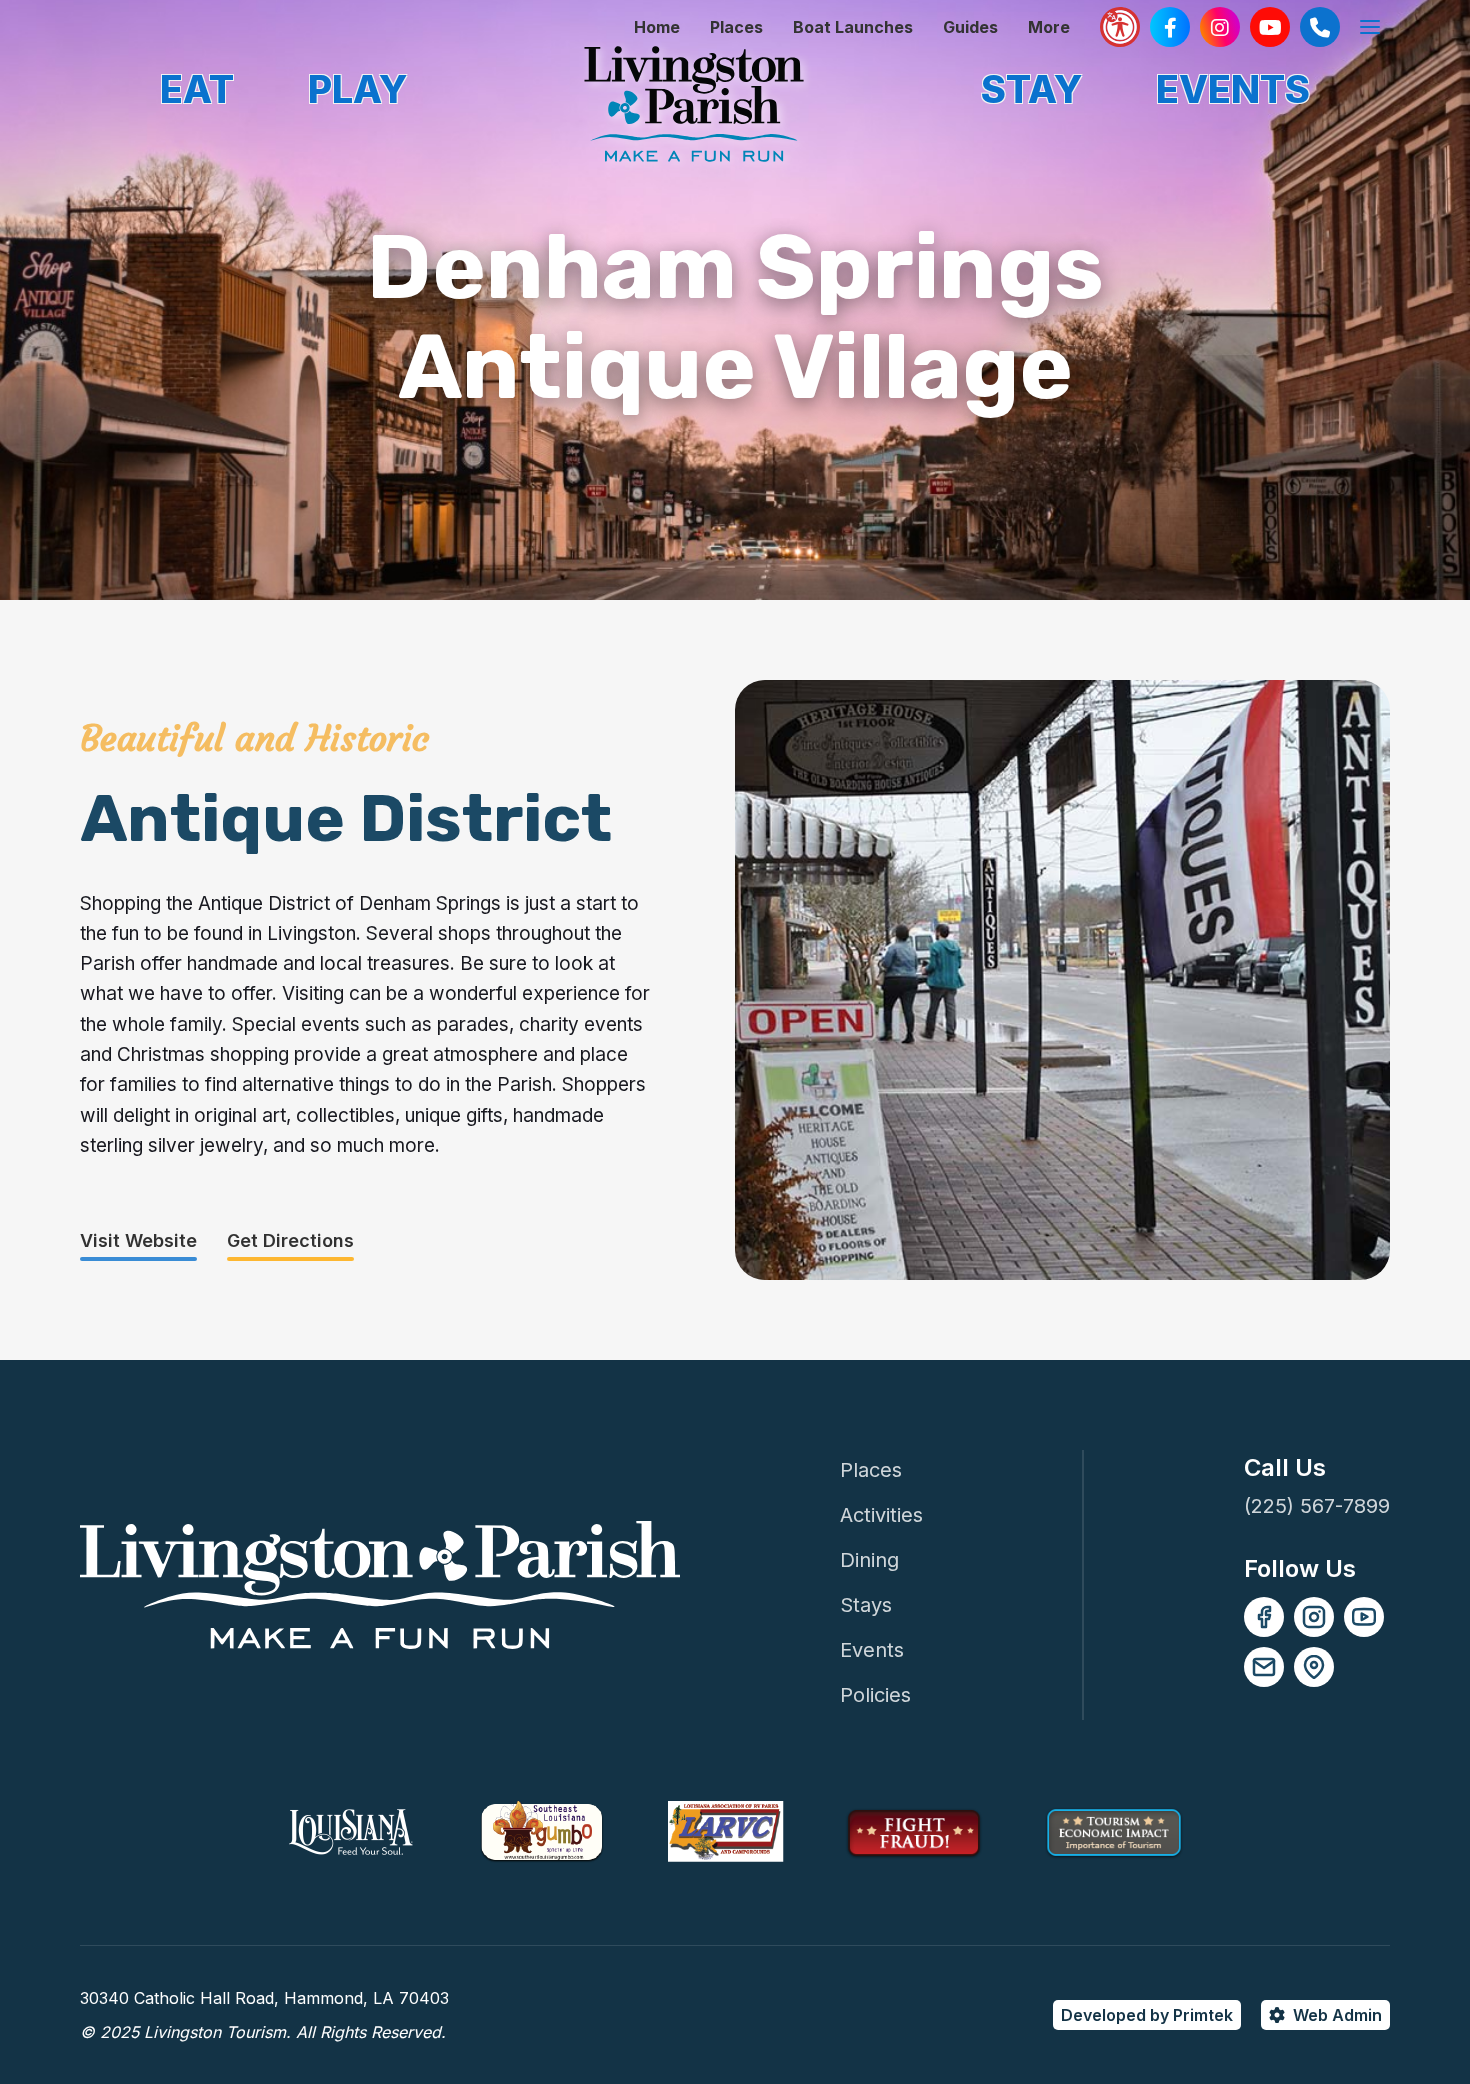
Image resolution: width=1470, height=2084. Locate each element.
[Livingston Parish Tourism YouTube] (1270, 27)
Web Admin (1337, 2015)
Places (736, 27)
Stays (866, 1605)
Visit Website (138, 1240)
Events (872, 1650)
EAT (197, 89)
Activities (881, 1515)
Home (657, 27)
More (1049, 27)
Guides (970, 27)
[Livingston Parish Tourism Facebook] (1170, 27)
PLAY (358, 89)
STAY (1032, 89)
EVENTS (1233, 89)
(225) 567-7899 (1317, 1506)
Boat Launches (853, 27)
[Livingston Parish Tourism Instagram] (1220, 27)
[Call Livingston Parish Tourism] (1320, 27)
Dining (869, 1560)
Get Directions (290, 1240)
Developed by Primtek (1147, 2015)
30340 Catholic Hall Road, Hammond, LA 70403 (264, 1998)
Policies (875, 1695)
